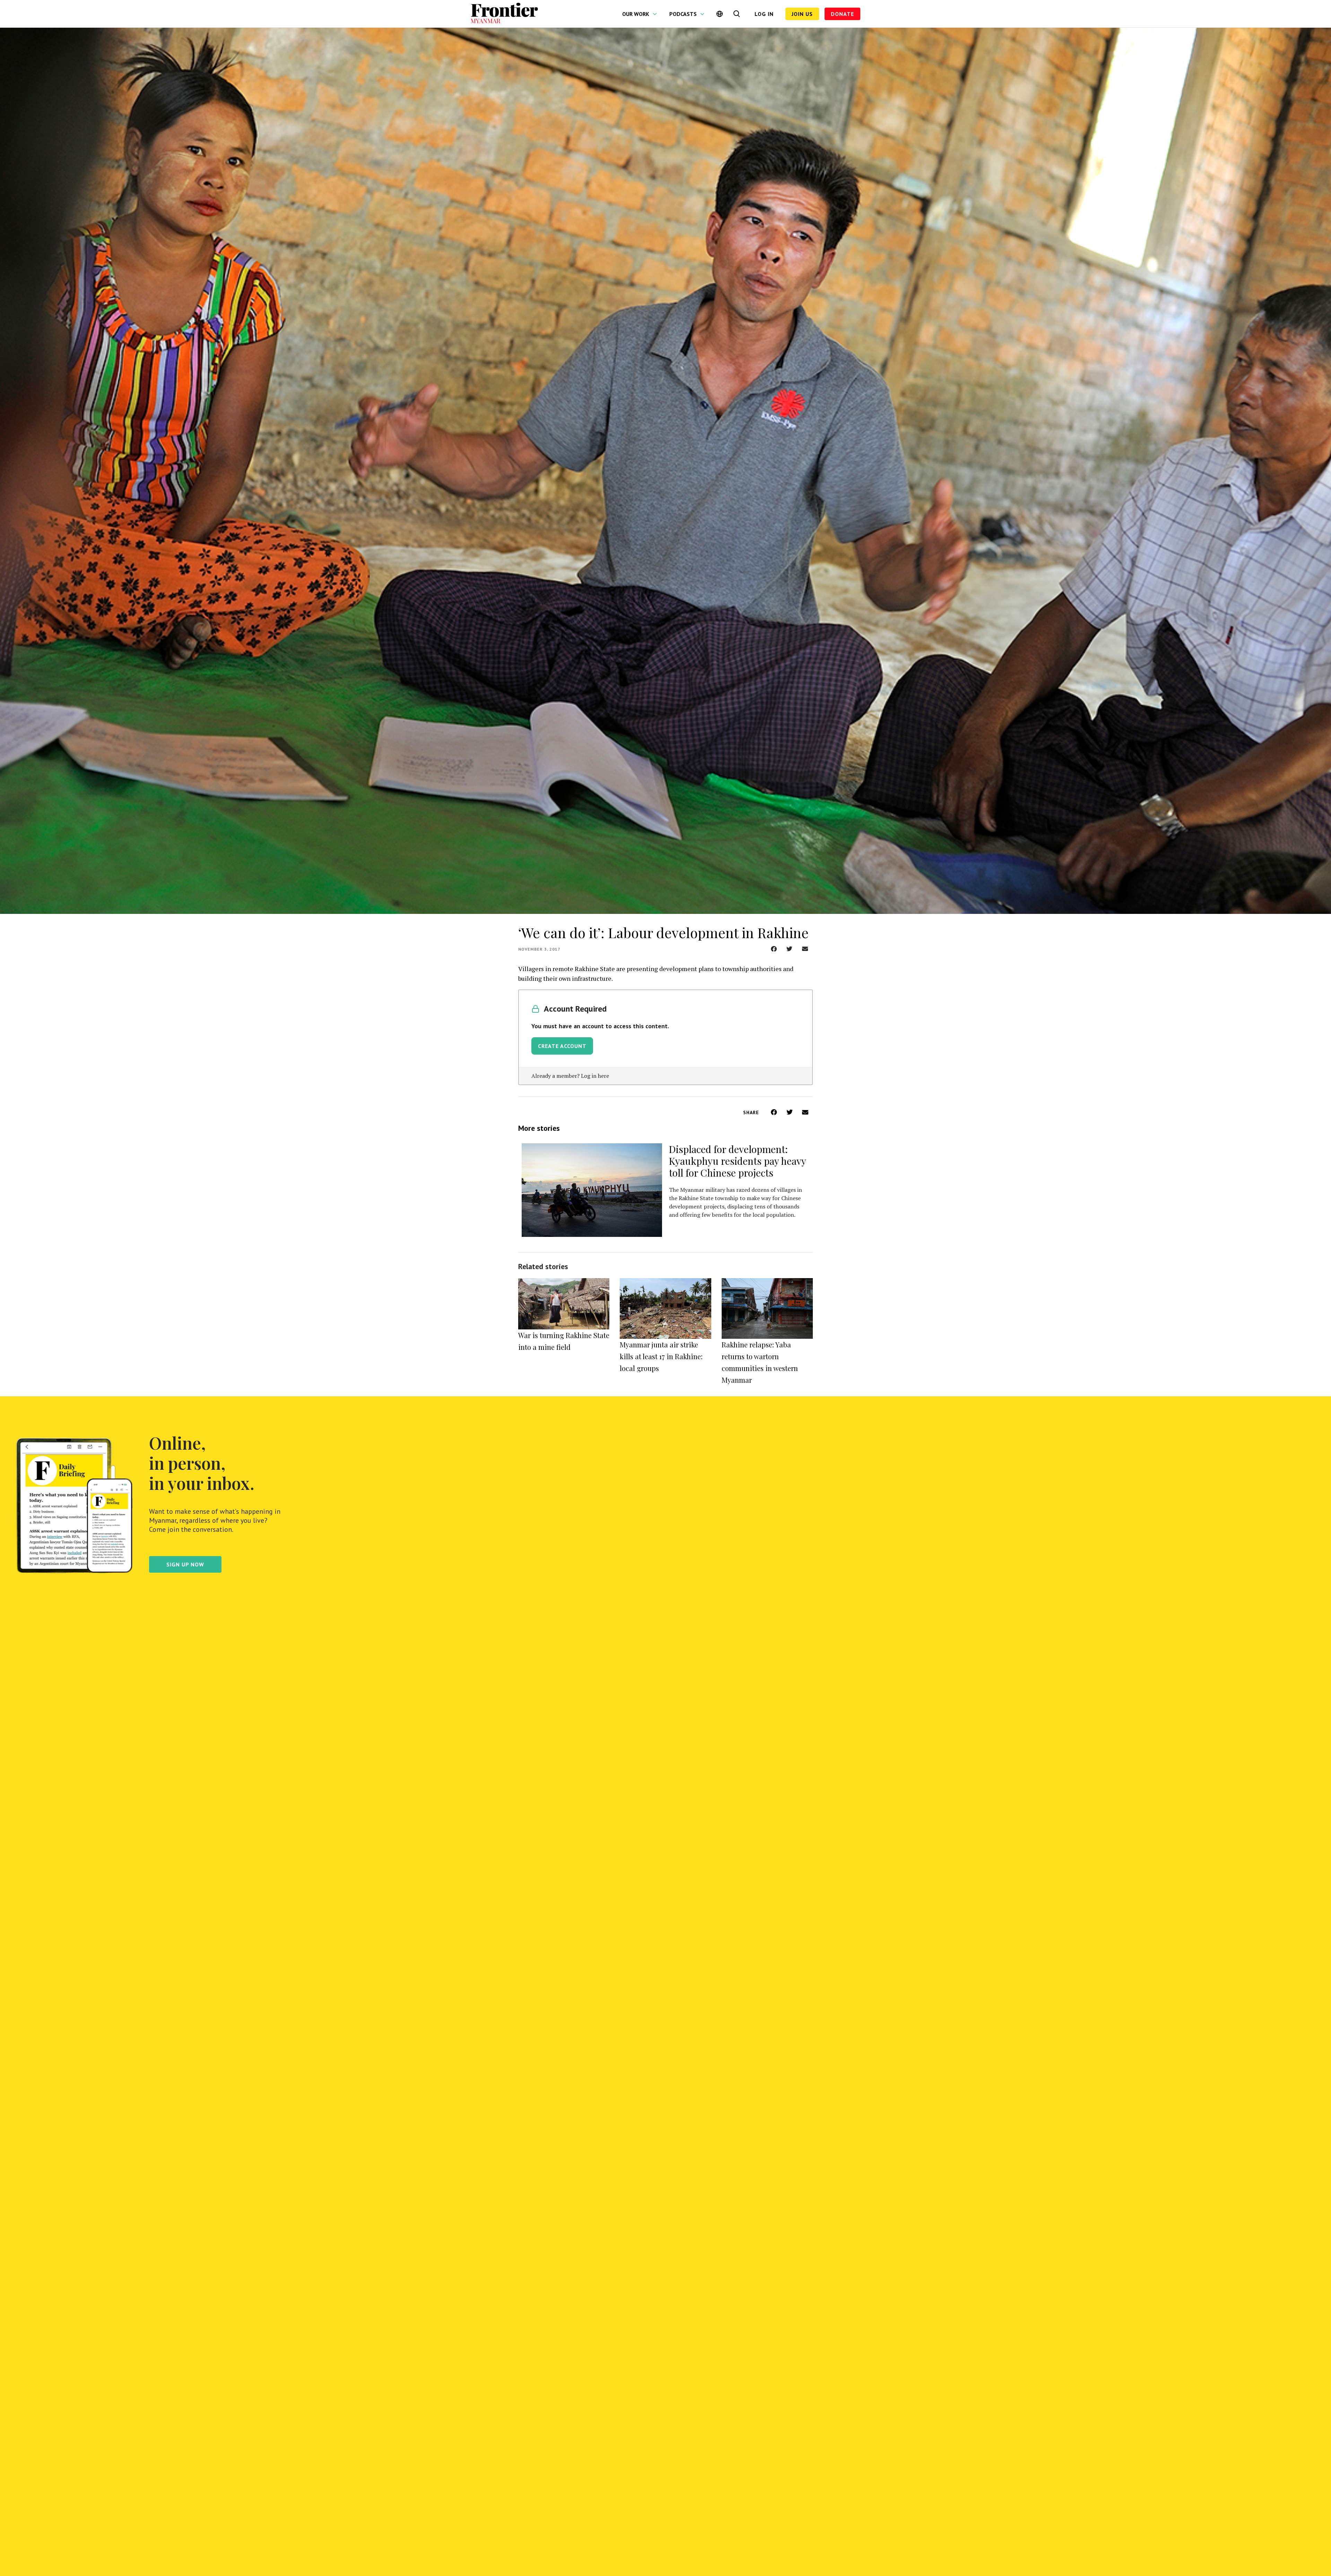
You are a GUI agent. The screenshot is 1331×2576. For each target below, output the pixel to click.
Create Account (562, 1046)
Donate (842, 14)
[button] (774, 949)
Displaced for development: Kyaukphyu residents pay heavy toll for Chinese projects (737, 1161)
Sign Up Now (185, 1564)
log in (764, 14)
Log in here (595, 1076)
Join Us (802, 14)
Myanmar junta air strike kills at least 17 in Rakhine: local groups (661, 1356)
